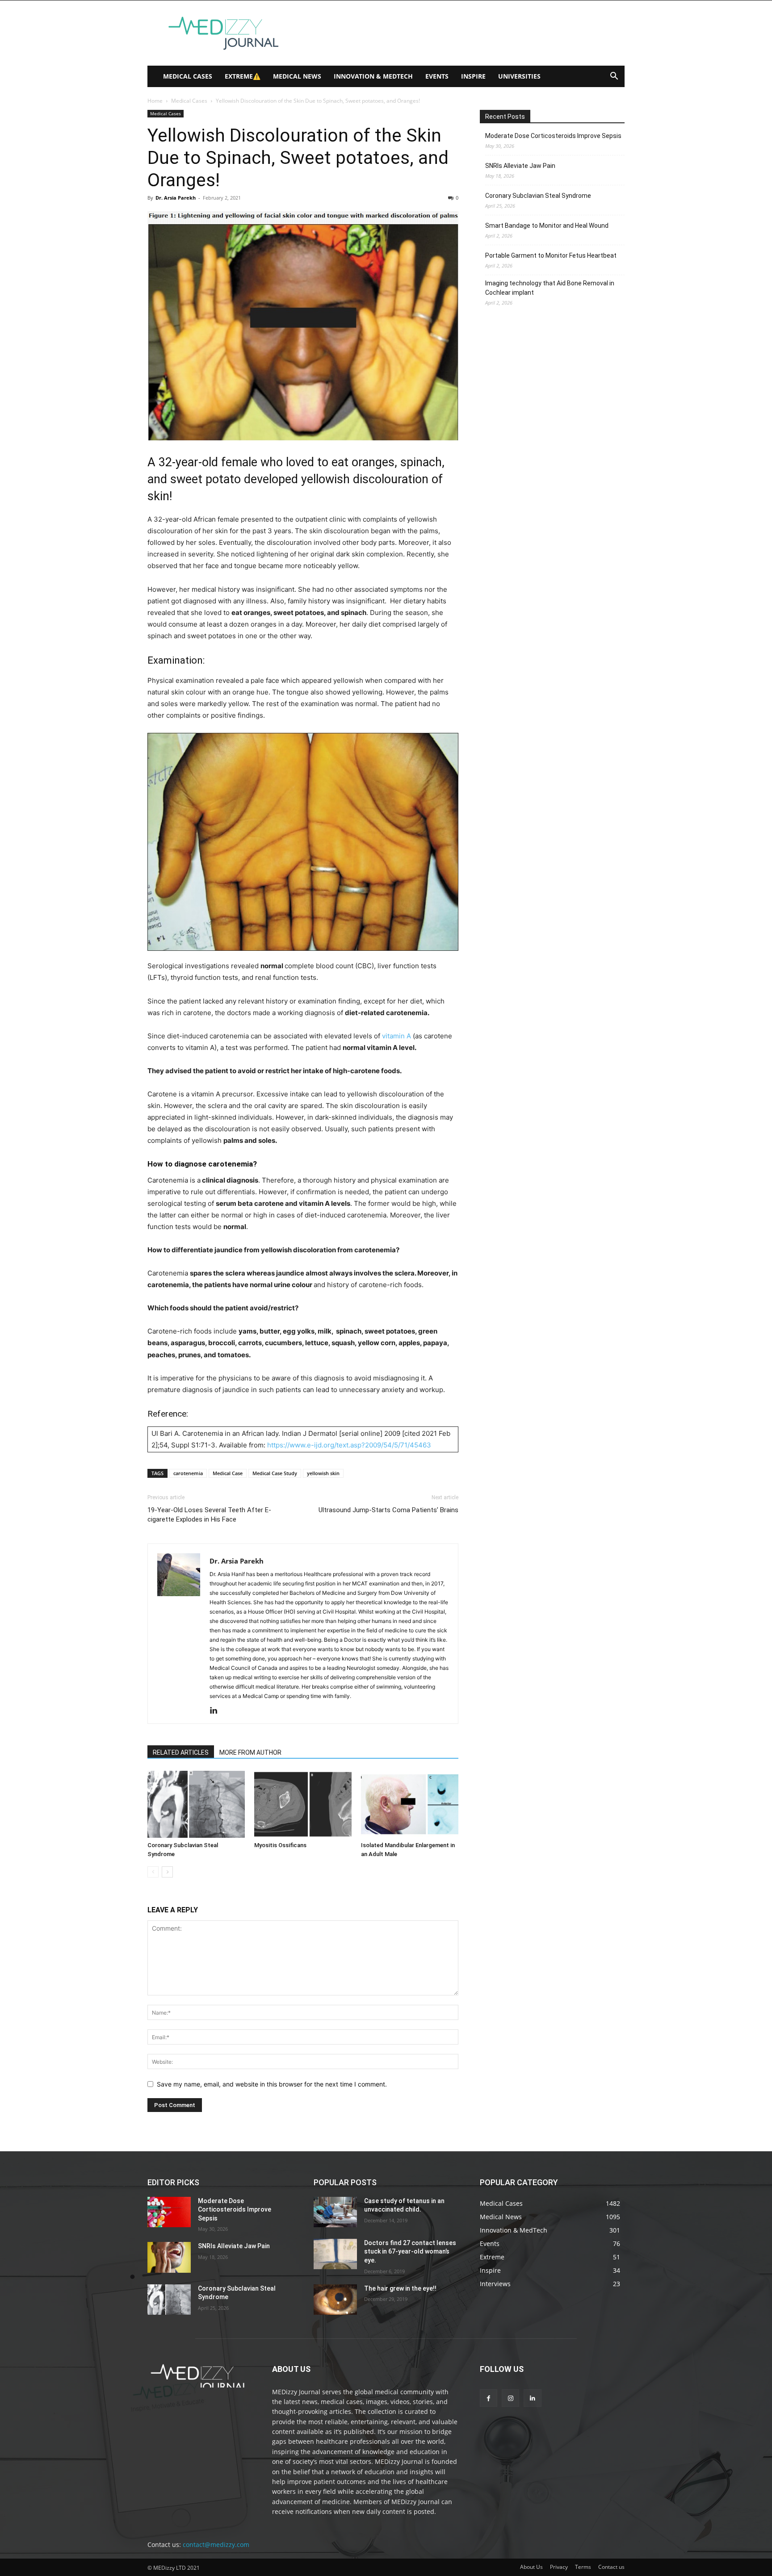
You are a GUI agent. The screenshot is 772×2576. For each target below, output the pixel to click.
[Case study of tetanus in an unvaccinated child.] (335, 2212)
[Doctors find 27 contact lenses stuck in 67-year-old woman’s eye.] (335, 2254)
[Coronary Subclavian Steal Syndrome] (196, 1804)
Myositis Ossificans (280, 1845)
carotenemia (188, 1473)
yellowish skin (323, 1473)
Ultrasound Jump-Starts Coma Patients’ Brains (388, 1510)
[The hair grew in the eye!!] (335, 2300)
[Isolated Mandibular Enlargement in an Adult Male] (410, 1804)
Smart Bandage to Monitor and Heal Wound (547, 226)
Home (155, 101)
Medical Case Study (275, 1473)
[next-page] (167, 1872)
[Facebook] (489, 2398)
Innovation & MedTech (373, 76)
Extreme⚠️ (243, 76)
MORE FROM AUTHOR (250, 1752)
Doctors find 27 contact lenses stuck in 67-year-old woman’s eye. (410, 2252)
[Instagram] (510, 2398)
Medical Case (228, 1473)
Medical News (297, 76)
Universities (519, 76)
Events (437, 76)
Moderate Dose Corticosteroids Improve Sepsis (553, 136)
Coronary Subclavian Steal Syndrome (538, 196)
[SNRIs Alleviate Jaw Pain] (169, 2257)
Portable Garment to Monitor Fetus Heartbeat (551, 255)
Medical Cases (188, 76)
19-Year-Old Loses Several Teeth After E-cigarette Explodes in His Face (209, 1515)
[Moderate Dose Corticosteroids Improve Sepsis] (169, 2212)
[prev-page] (153, 1872)
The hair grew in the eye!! (400, 2288)
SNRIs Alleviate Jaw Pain (520, 166)
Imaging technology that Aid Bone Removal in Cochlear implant (550, 288)
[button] (614, 77)
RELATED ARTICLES (181, 1752)
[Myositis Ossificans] (303, 1804)
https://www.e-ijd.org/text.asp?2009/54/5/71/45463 (349, 1445)
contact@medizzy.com (216, 2545)
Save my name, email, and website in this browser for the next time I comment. (272, 2084)
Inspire (473, 76)
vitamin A (396, 1036)
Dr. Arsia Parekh (176, 198)
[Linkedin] (217, 1711)
